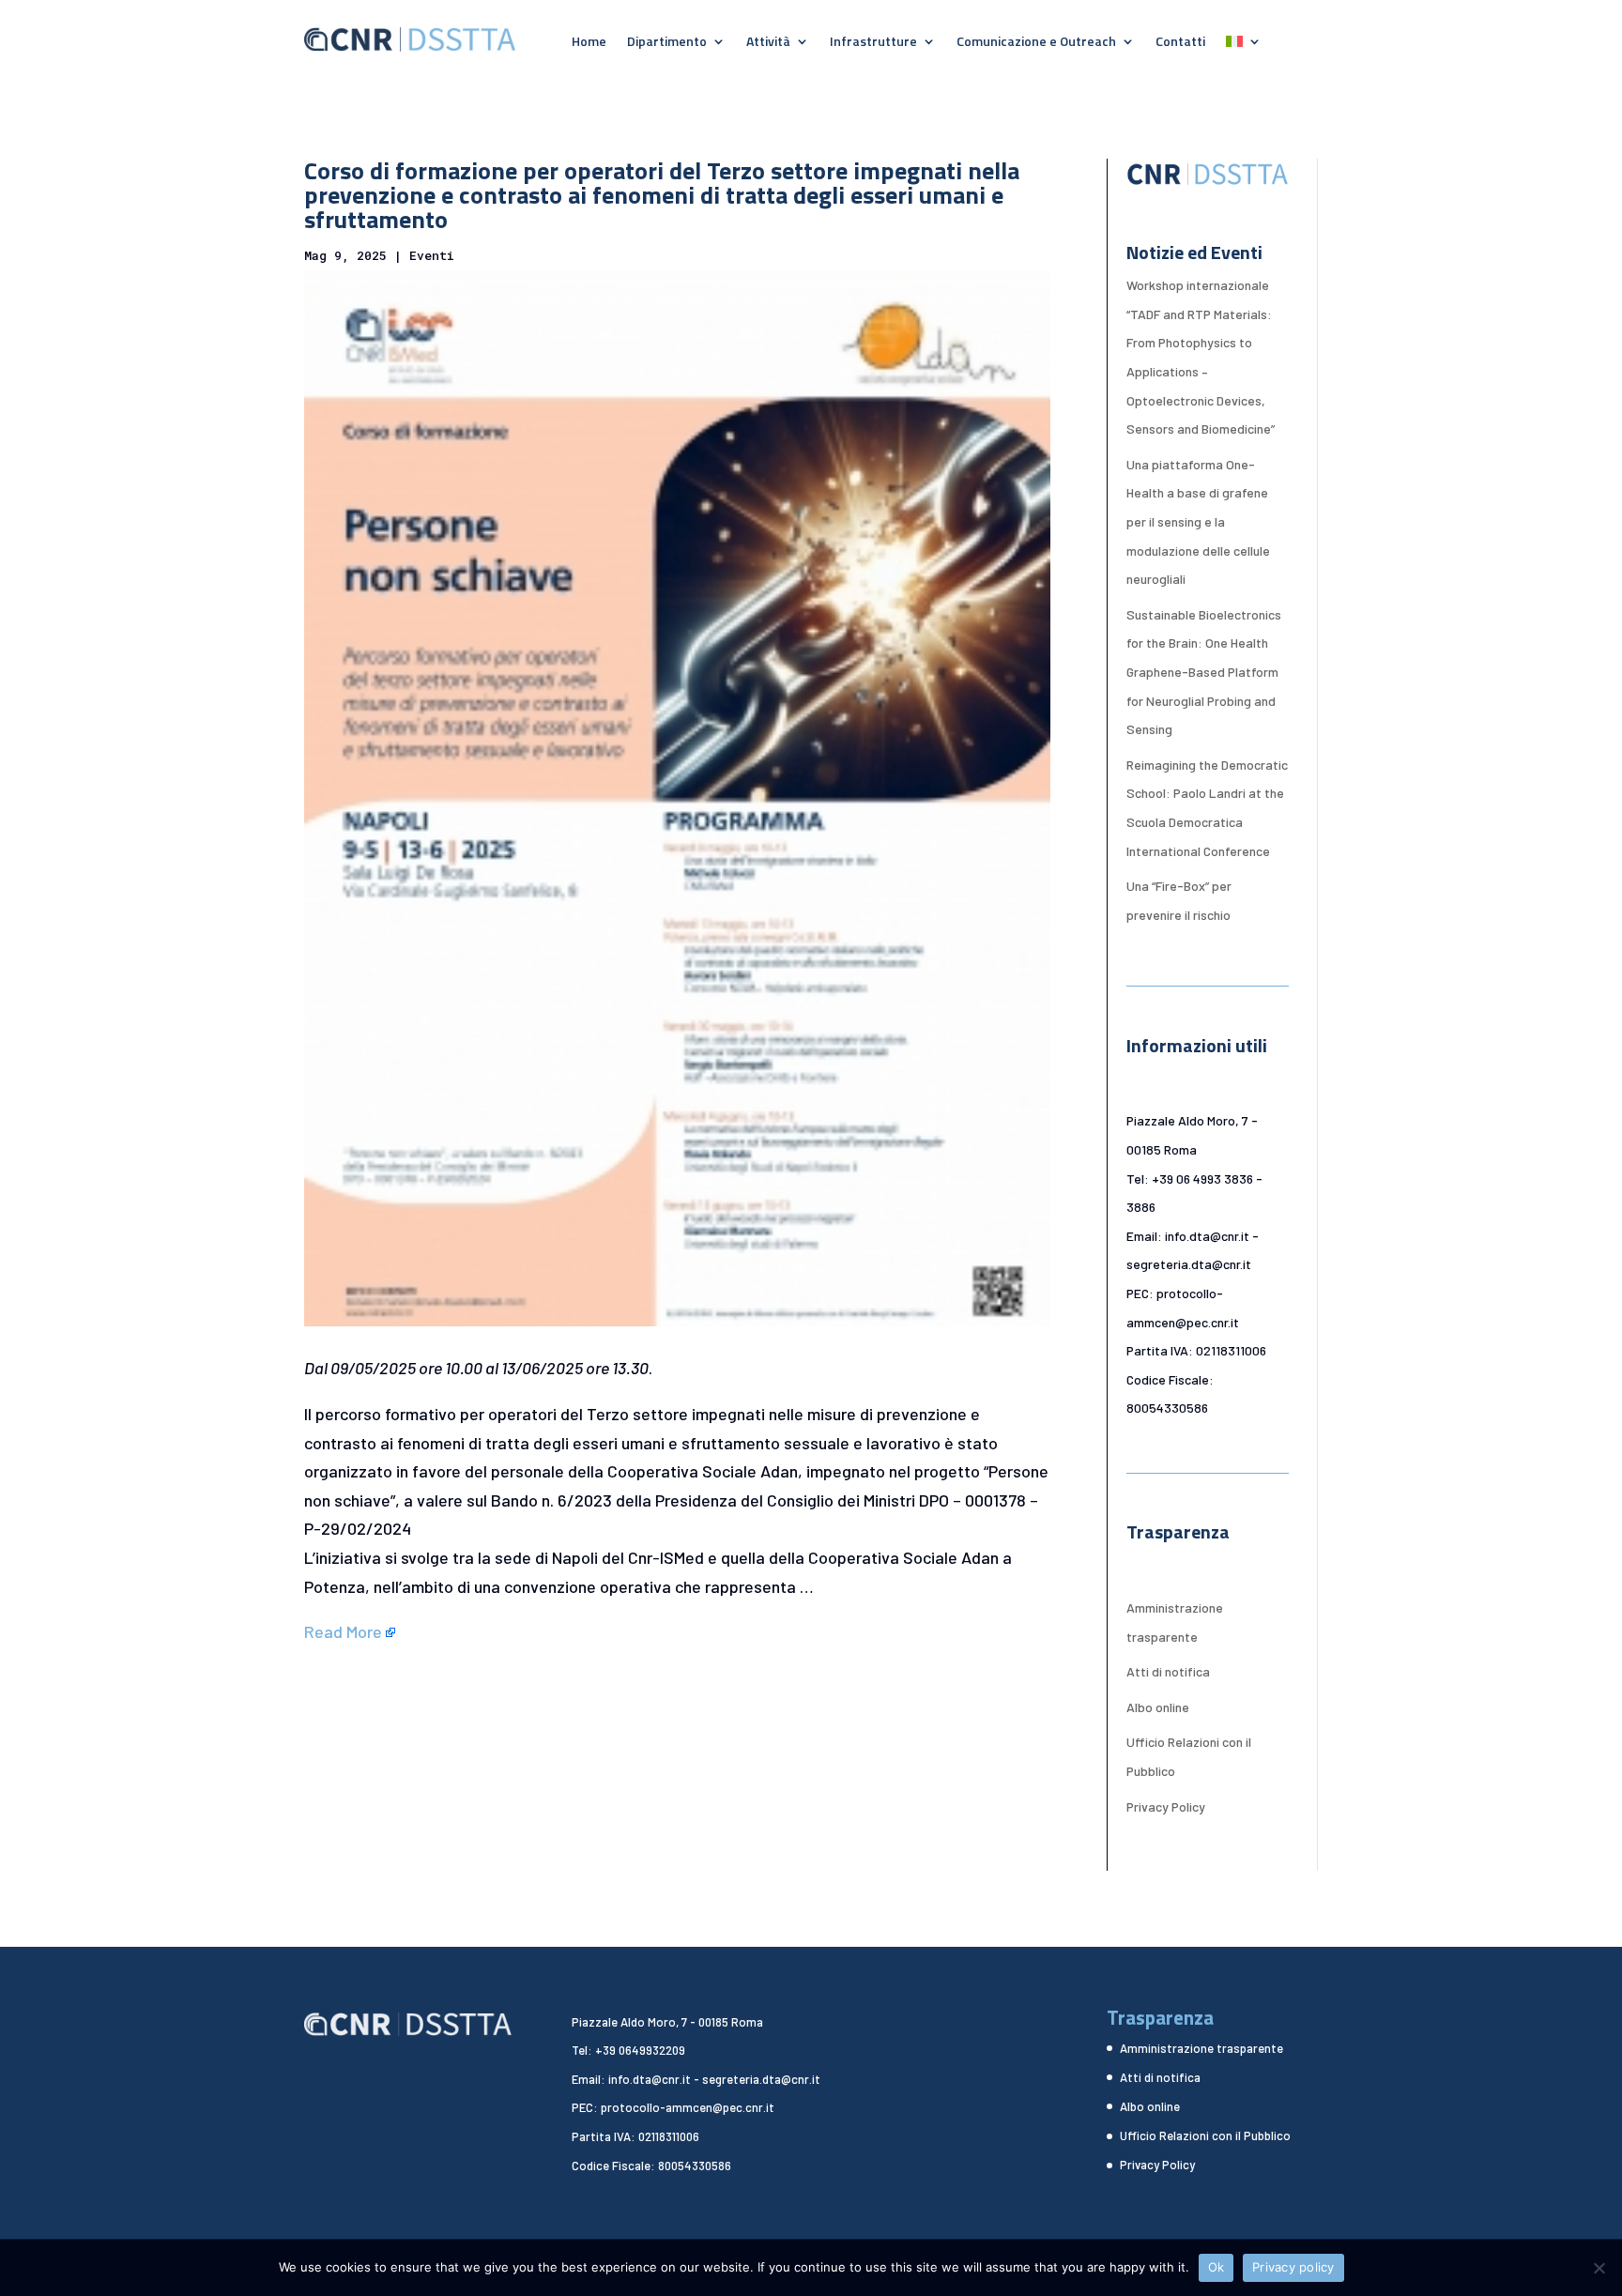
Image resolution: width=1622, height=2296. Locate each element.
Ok (1216, 2267)
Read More (343, 1631)
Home (589, 43)
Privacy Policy (1166, 1806)
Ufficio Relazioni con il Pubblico (1205, 2135)
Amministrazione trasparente (1201, 2048)
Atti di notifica (1168, 1671)
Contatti (1180, 43)
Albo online (1158, 1707)
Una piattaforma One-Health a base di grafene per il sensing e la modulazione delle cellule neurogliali (1198, 521)
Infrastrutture (873, 43)
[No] (1599, 2268)
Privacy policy (1293, 2267)
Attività (768, 43)
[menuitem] (1244, 45)
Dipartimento (667, 43)
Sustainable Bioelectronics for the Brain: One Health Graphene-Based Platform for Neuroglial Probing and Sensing (1204, 672)
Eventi (432, 255)
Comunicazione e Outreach (1036, 43)
